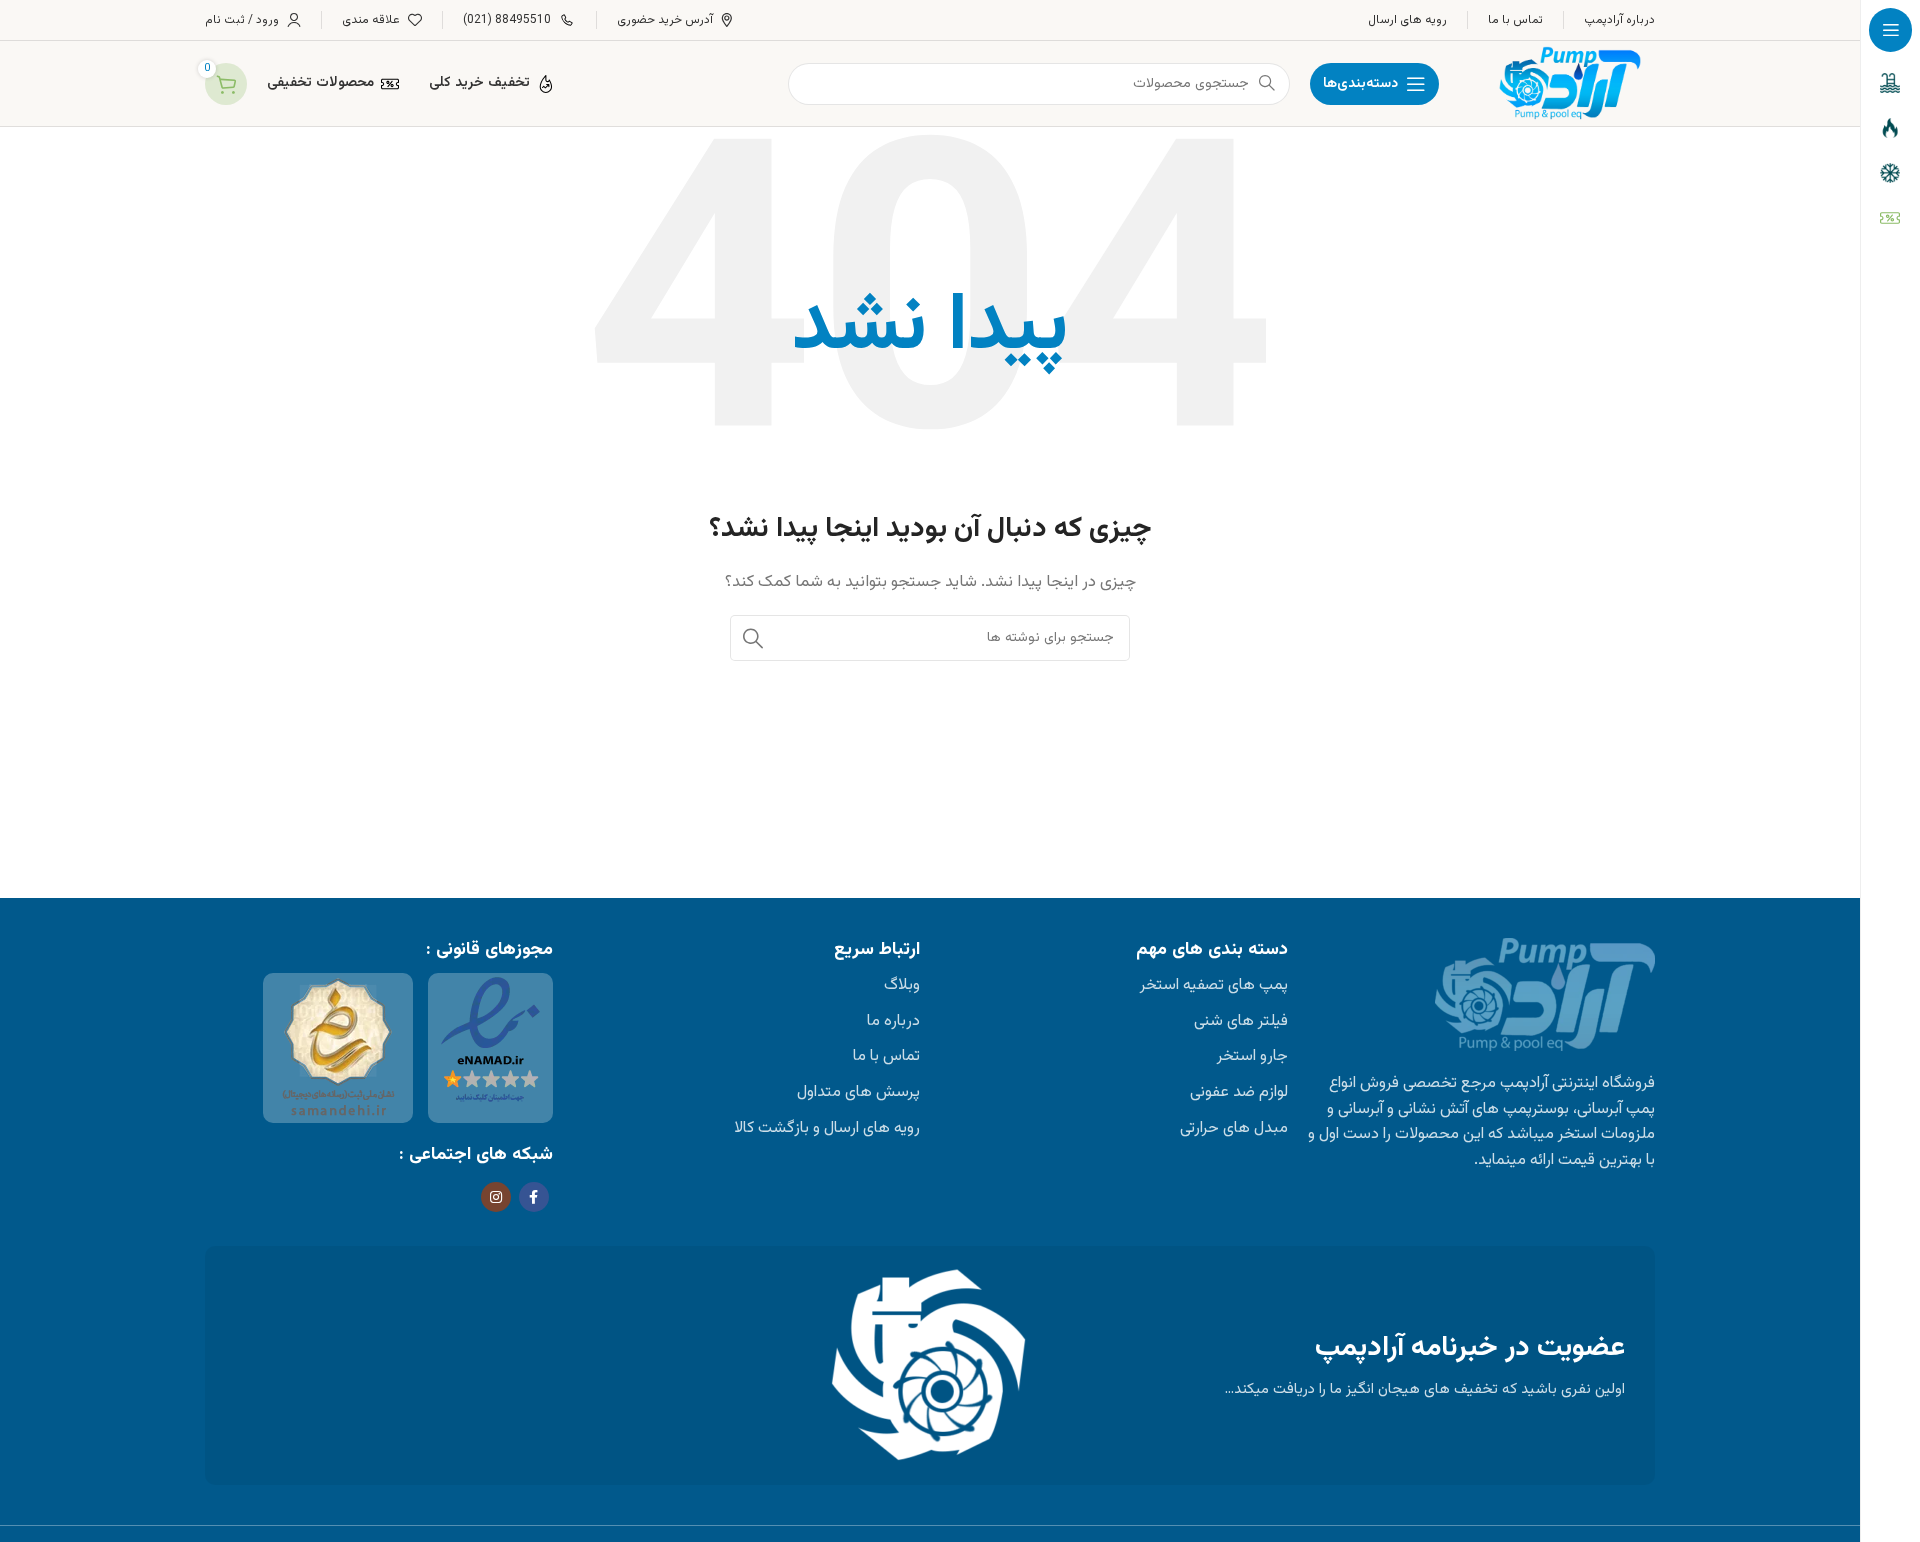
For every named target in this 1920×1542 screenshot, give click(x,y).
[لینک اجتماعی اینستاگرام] (496, 1197)
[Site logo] (1567, 83)
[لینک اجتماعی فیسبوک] (534, 1197)
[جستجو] (753, 638)
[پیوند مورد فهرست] (1114, 986)
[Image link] (490, 1041)
